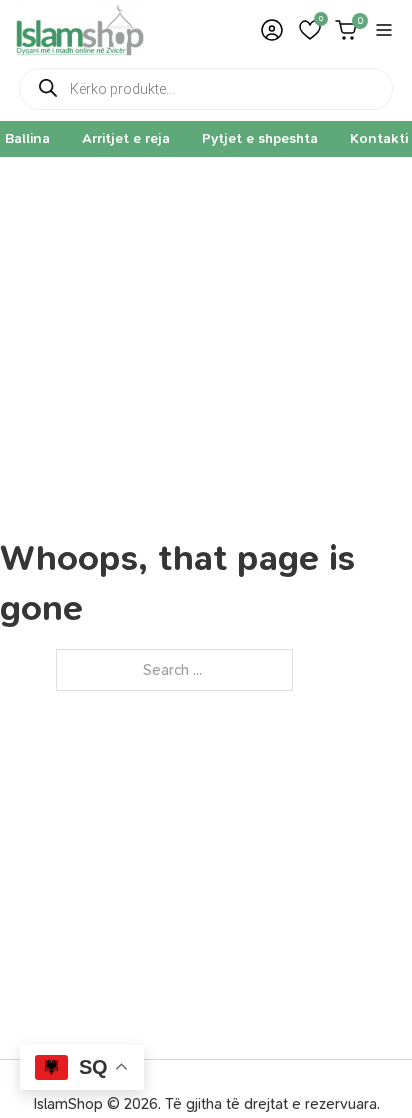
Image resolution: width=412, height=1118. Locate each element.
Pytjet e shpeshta (260, 138)
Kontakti (379, 138)
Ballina (27, 138)
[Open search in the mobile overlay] (206, 89)
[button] (310, 30)
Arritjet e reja (126, 138)
